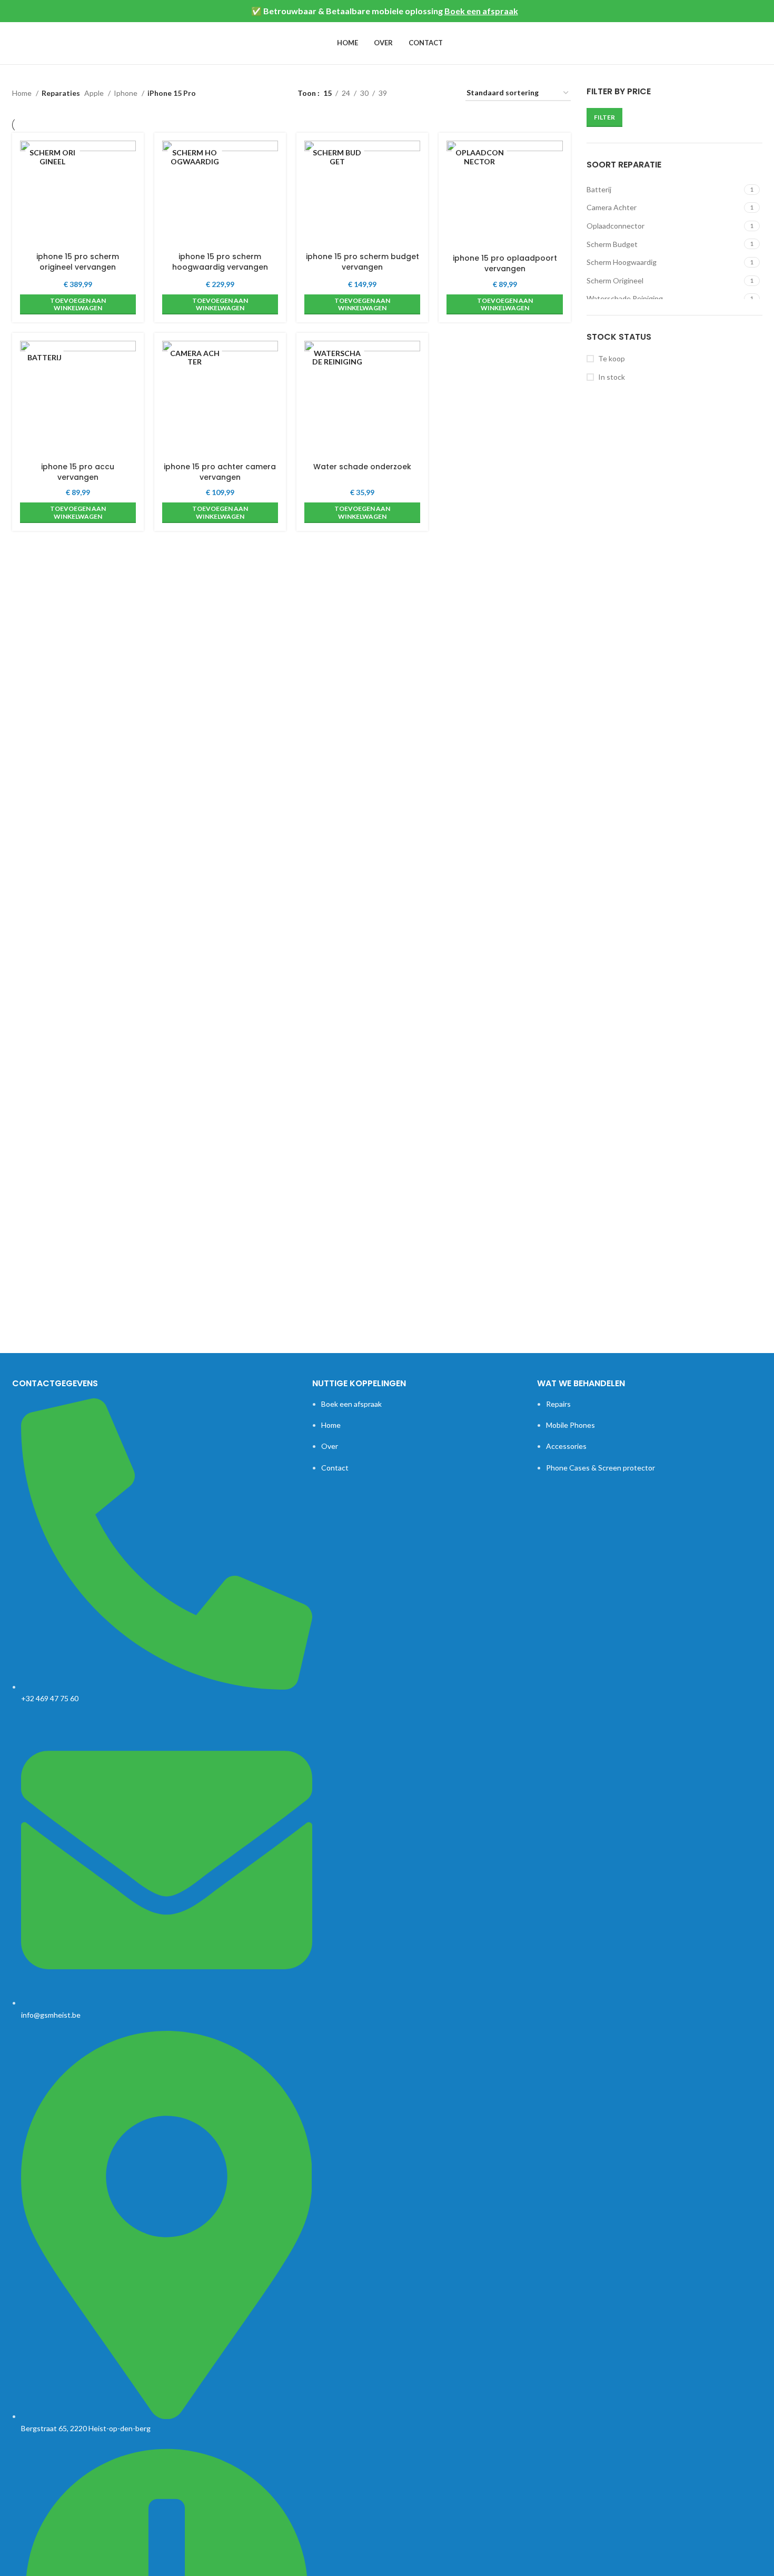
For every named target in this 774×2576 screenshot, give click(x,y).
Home (23, 93)
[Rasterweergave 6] (445, 93)
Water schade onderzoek (362, 467)
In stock (612, 377)
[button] (78, 305)
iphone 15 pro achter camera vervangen (220, 472)
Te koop (612, 358)
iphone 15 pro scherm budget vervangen (363, 262)
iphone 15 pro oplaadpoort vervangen (505, 263)
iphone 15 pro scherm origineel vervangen (78, 262)
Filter (604, 117)
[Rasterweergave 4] (411, 93)
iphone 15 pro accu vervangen (78, 472)
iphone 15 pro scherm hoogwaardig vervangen (220, 262)
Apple (95, 93)
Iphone (126, 93)
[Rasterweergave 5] (428, 93)
